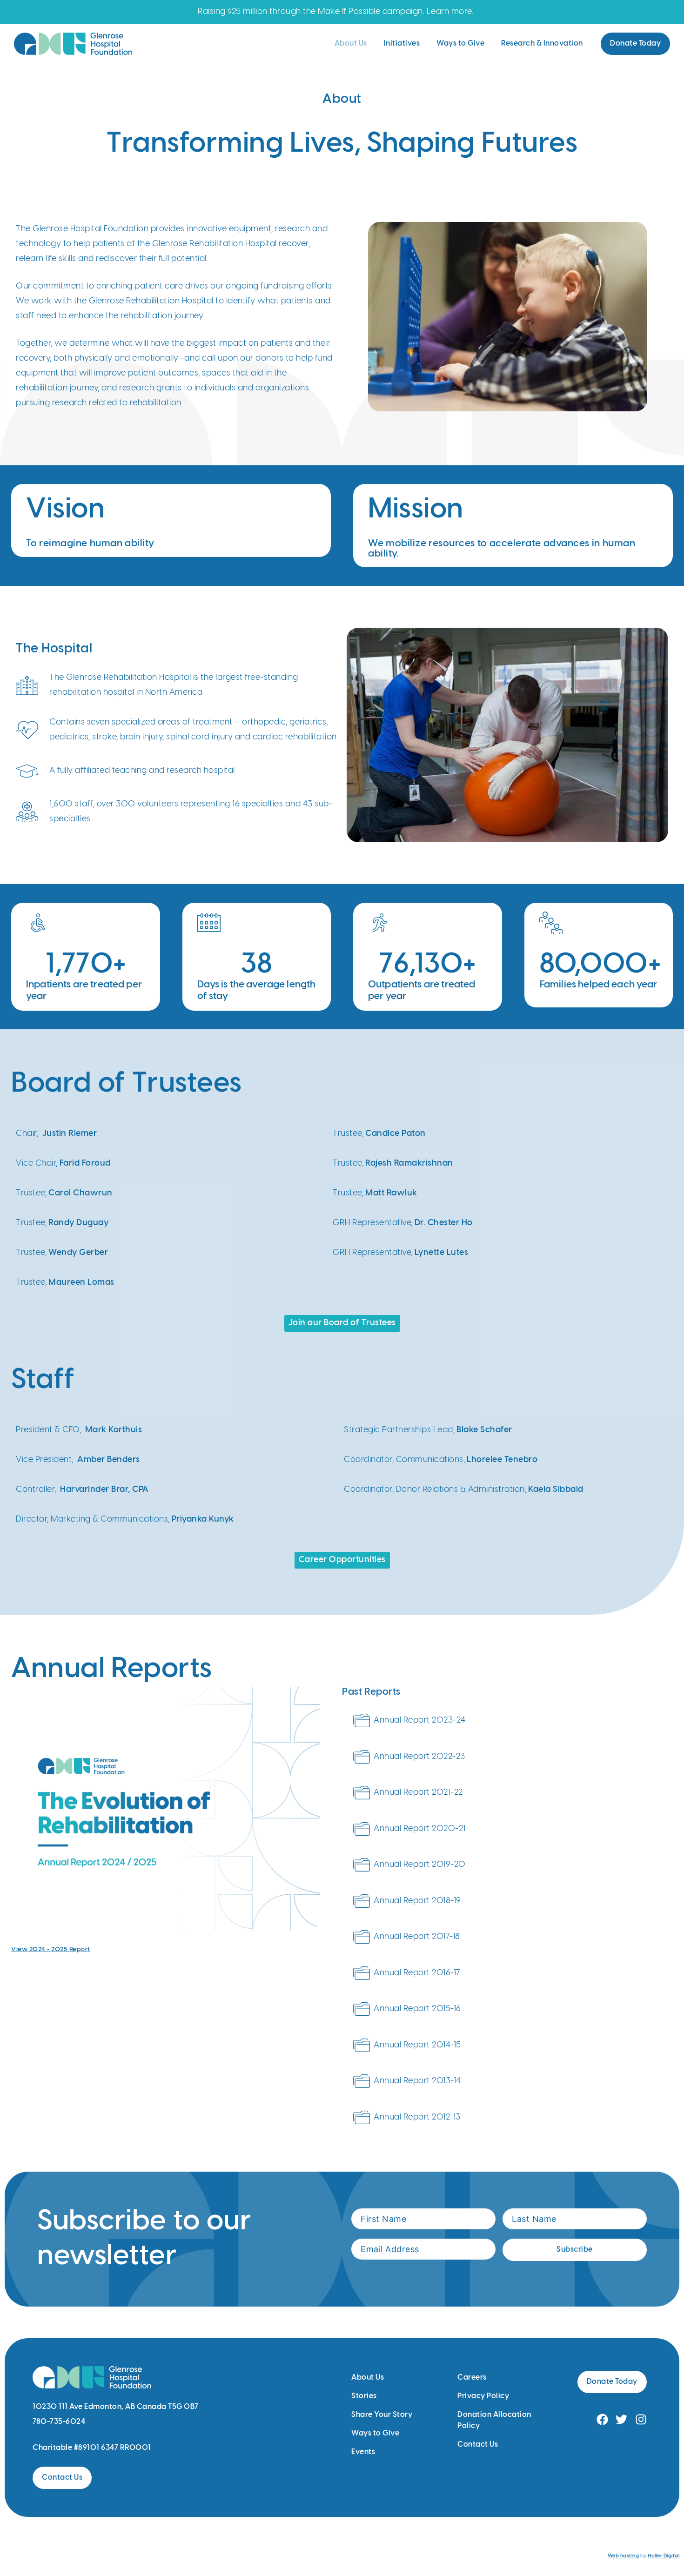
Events (363, 2452)
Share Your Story (382, 2415)
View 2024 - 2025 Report (51, 1949)
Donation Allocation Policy (494, 2420)
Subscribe (575, 2250)
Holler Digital (664, 2556)
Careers (472, 2378)
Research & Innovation (542, 44)
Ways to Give (460, 44)
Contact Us (478, 2445)
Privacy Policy (483, 2396)
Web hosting (624, 2556)
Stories (364, 2396)
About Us (351, 44)
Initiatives (402, 44)
